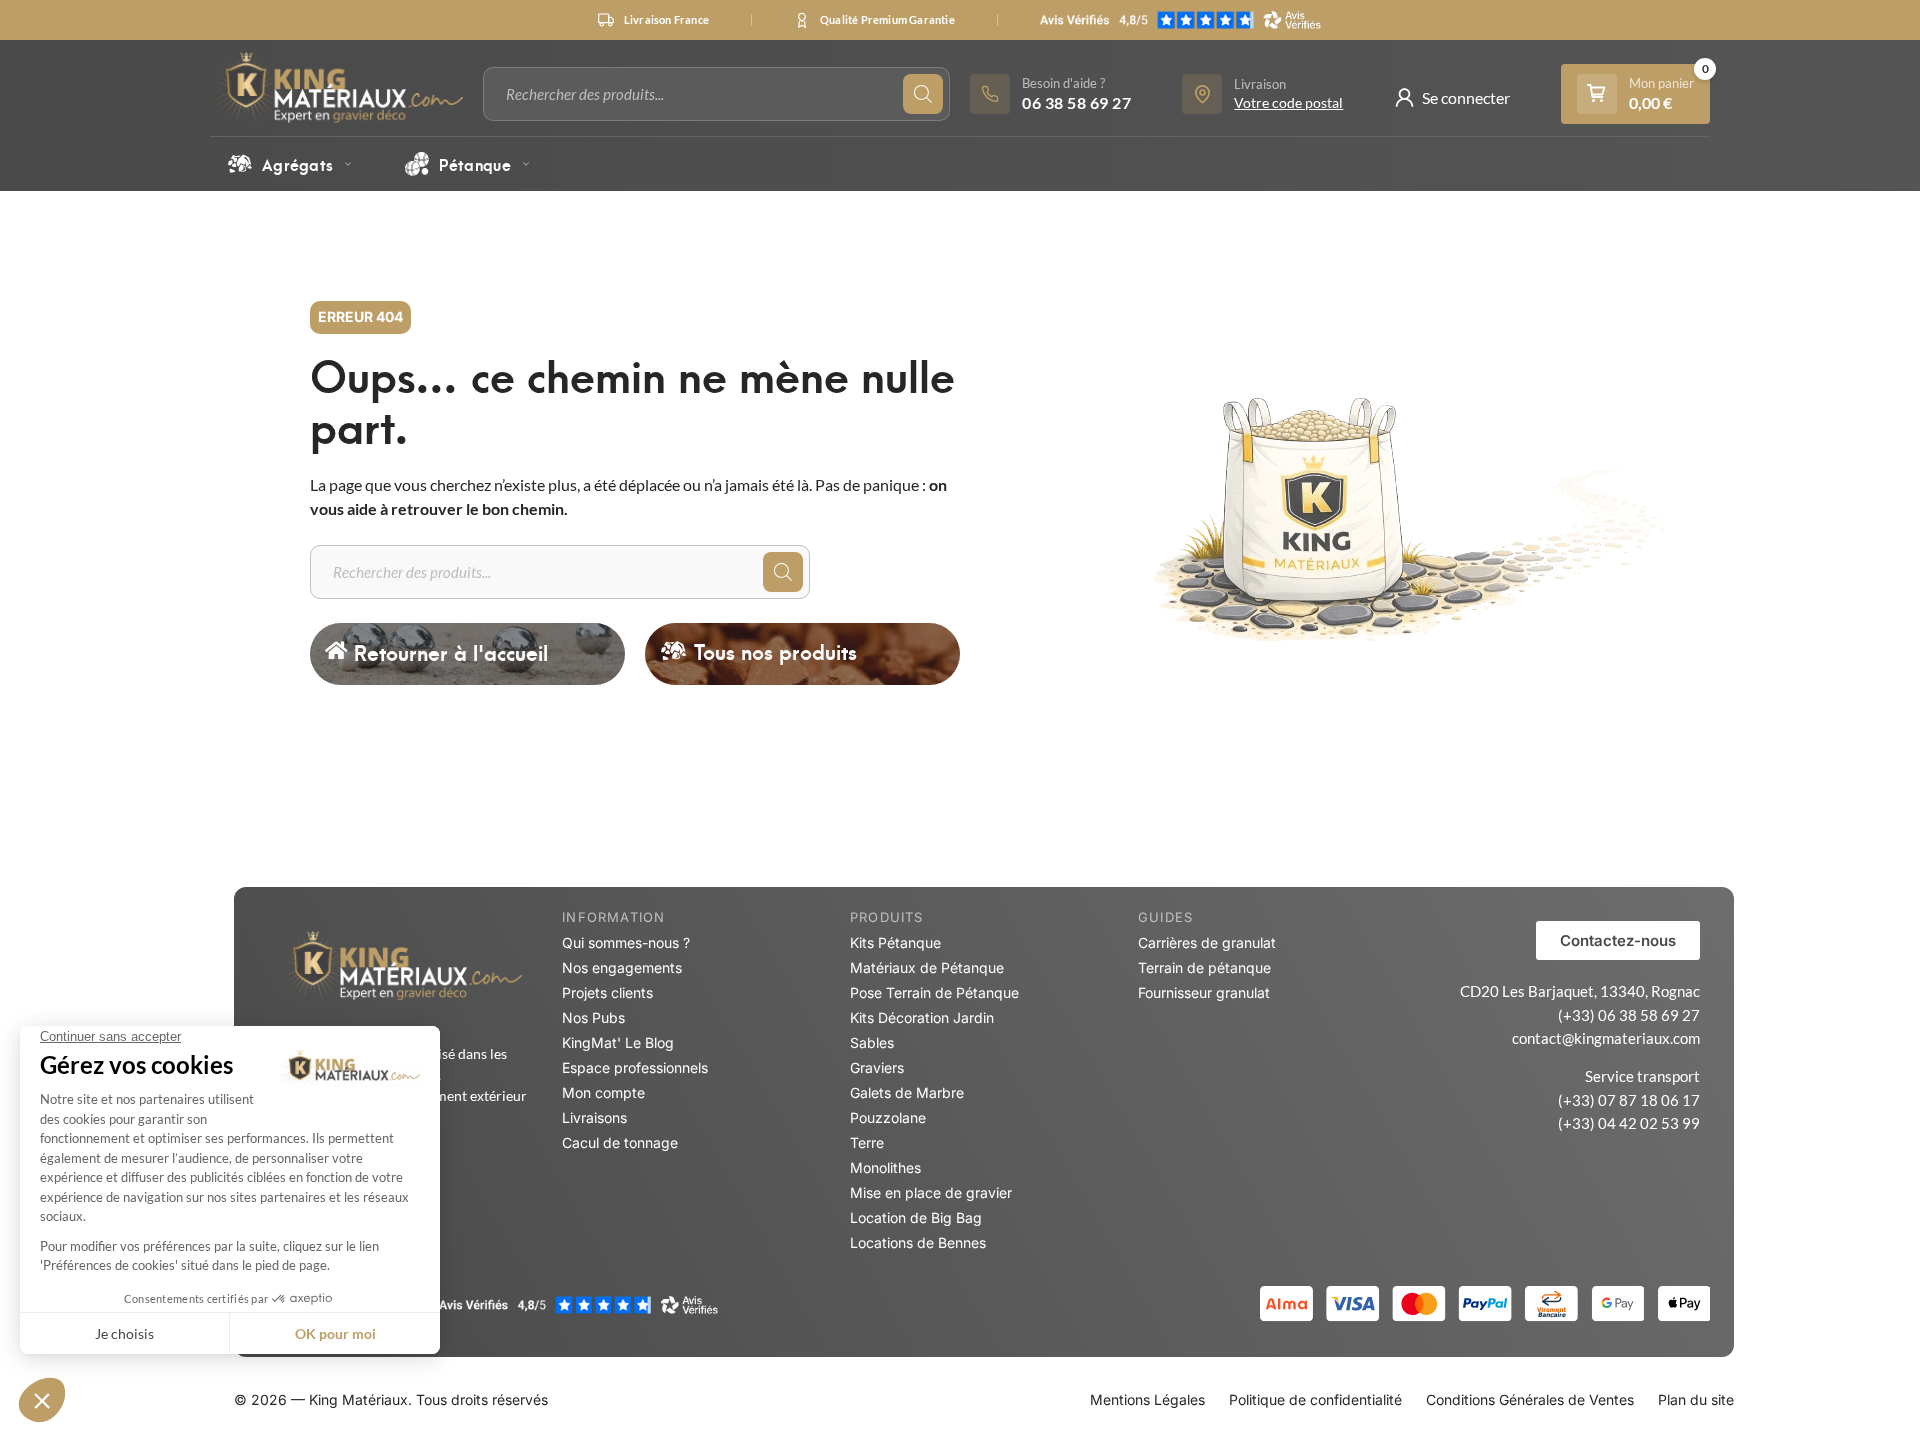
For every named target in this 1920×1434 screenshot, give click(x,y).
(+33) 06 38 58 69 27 (1629, 1015)
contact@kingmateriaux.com (1606, 1038)
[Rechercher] (923, 94)
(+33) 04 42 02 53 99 (1629, 1123)
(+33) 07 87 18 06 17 (1629, 1100)
